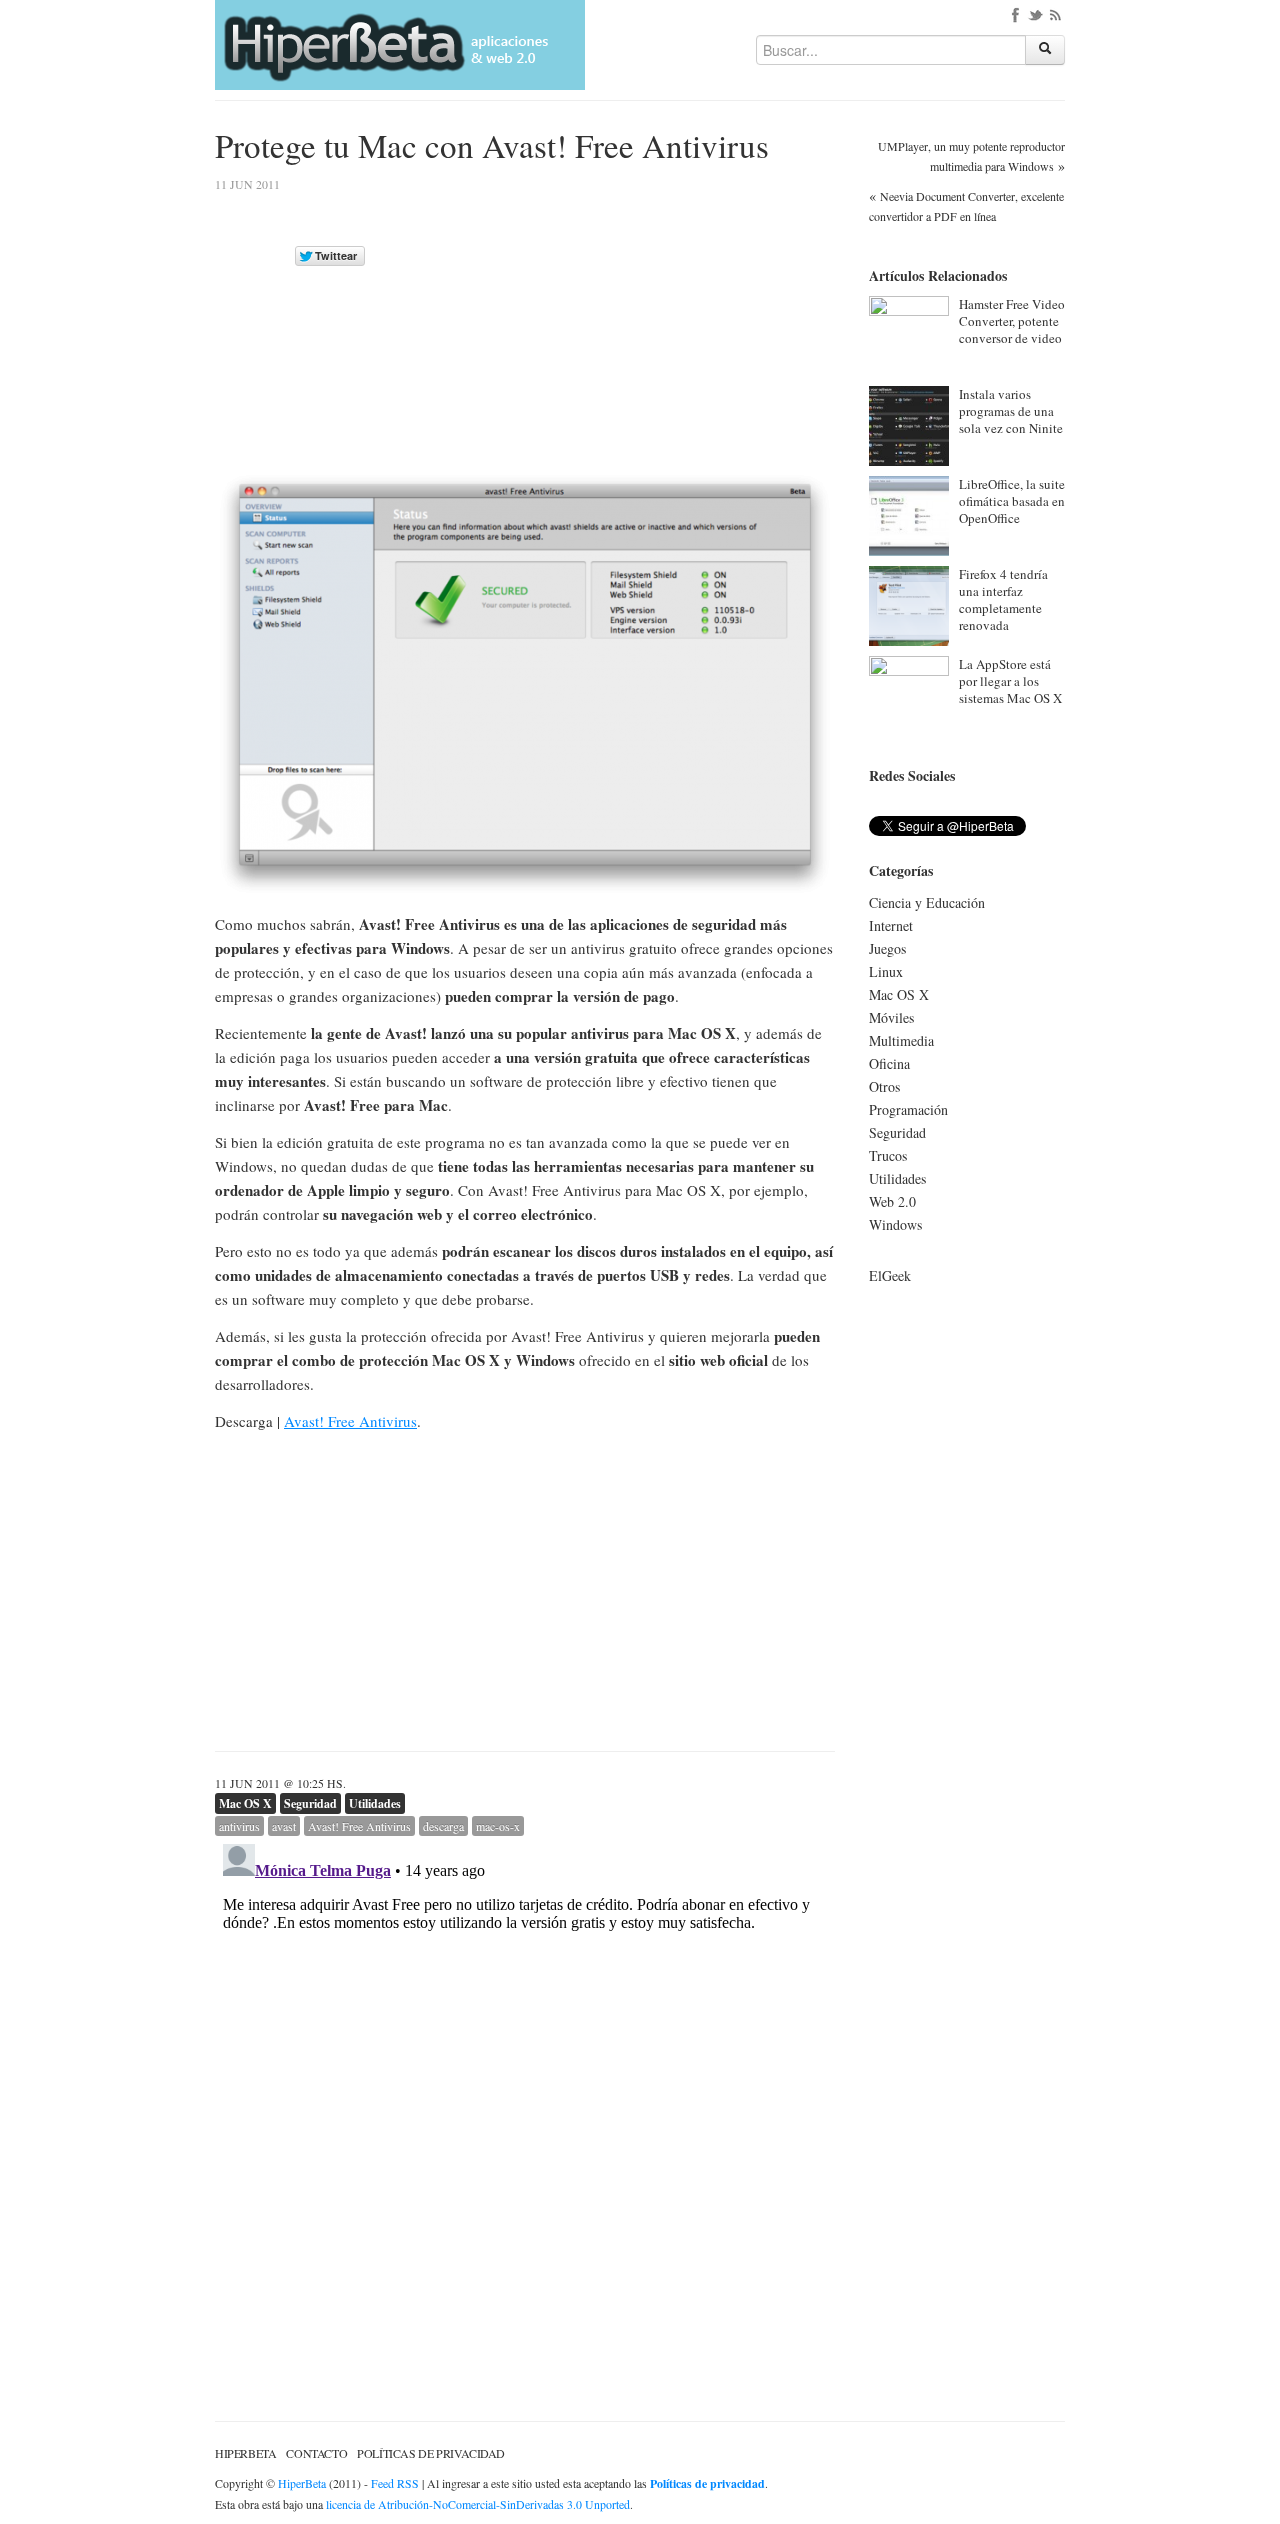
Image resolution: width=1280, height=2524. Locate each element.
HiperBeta (245, 2453)
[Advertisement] (667, 319)
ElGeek (890, 1275)
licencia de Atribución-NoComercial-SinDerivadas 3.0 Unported (478, 2504)
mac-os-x (498, 1826)
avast (284, 1826)
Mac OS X (245, 1803)
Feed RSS (395, 2483)
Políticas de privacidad (431, 2453)
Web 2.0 (892, 1201)
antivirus (239, 1826)
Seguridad (310, 1803)
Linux (886, 971)
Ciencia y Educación (927, 902)
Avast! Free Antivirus (350, 1421)
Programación (908, 1109)
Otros (884, 1086)
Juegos (887, 948)
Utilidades (375, 1803)
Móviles (891, 1017)
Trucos (888, 1155)
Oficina (889, 1063)
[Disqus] (525, 2086)
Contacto (316, 2453)
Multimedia (901, 1040)
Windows (895, 1224)
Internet (891, 925)
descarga (443, 1826)
